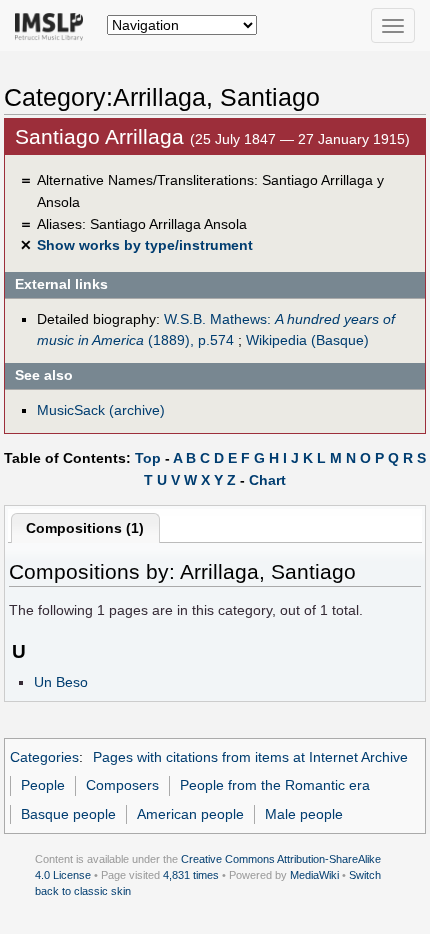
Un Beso (61, 682)
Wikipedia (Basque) (307, 340)
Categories (44, 757)
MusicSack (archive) (101, 410)
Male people (304, 814)
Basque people (68, 814)
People (43, 785)
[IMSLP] (53, 25)
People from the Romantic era (275, 785)
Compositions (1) (85, 528)
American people (190, 814)
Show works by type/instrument (145, 245)
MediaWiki (314, 875)
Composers (122, 785)
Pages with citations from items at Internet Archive (250, 757)
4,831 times (191, 875)
